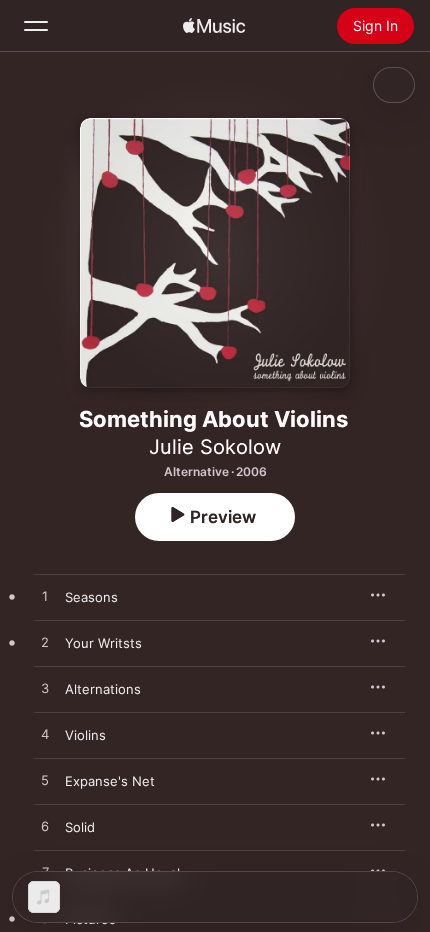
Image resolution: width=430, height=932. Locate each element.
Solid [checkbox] (80, 827)
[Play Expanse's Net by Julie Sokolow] (45, 781)
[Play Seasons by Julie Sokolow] (45, 597)
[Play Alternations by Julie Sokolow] (45, 689)
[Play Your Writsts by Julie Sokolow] (45, 643)
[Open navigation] (36, 26)
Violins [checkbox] (85, 735)
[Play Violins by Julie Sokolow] (45, 735)
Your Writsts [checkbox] (103, 643)
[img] (214, 26)
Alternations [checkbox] (103, 689)
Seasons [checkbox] (91, 597)
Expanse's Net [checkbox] (110, 781)
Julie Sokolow (215, 447)
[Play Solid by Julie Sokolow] (45, 827)
